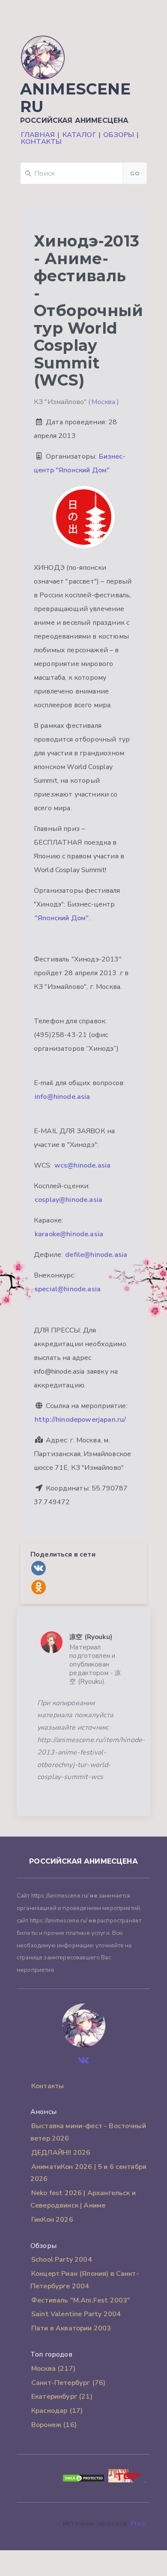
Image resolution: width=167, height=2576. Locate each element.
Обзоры (119, 135)
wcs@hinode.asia (82, 1165)
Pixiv (138, 2524)
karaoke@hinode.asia (69, 1234)
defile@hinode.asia (96, 1255)
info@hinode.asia (63, 1097)
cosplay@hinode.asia (69, 1200)
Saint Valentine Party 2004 (76, 2314)
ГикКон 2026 (52, 2220)
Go (135, 173)
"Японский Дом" (62, 918)
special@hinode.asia (68, 1289)
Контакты (41, 142)
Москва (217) (53, 2369)
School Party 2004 (62, 2260)
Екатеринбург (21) (62, 2397)
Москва (104, 402)
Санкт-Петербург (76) (68, 2383)
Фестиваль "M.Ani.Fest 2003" (81, 2300)
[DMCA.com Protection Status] (83, 2480)
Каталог (79, 135)
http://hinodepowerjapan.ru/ (80, 1420)
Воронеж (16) (54, 2425)
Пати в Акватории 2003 (71, 2328)
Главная (38, 135)
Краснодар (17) (57, 2411)
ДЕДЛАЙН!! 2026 (61, 2153)
